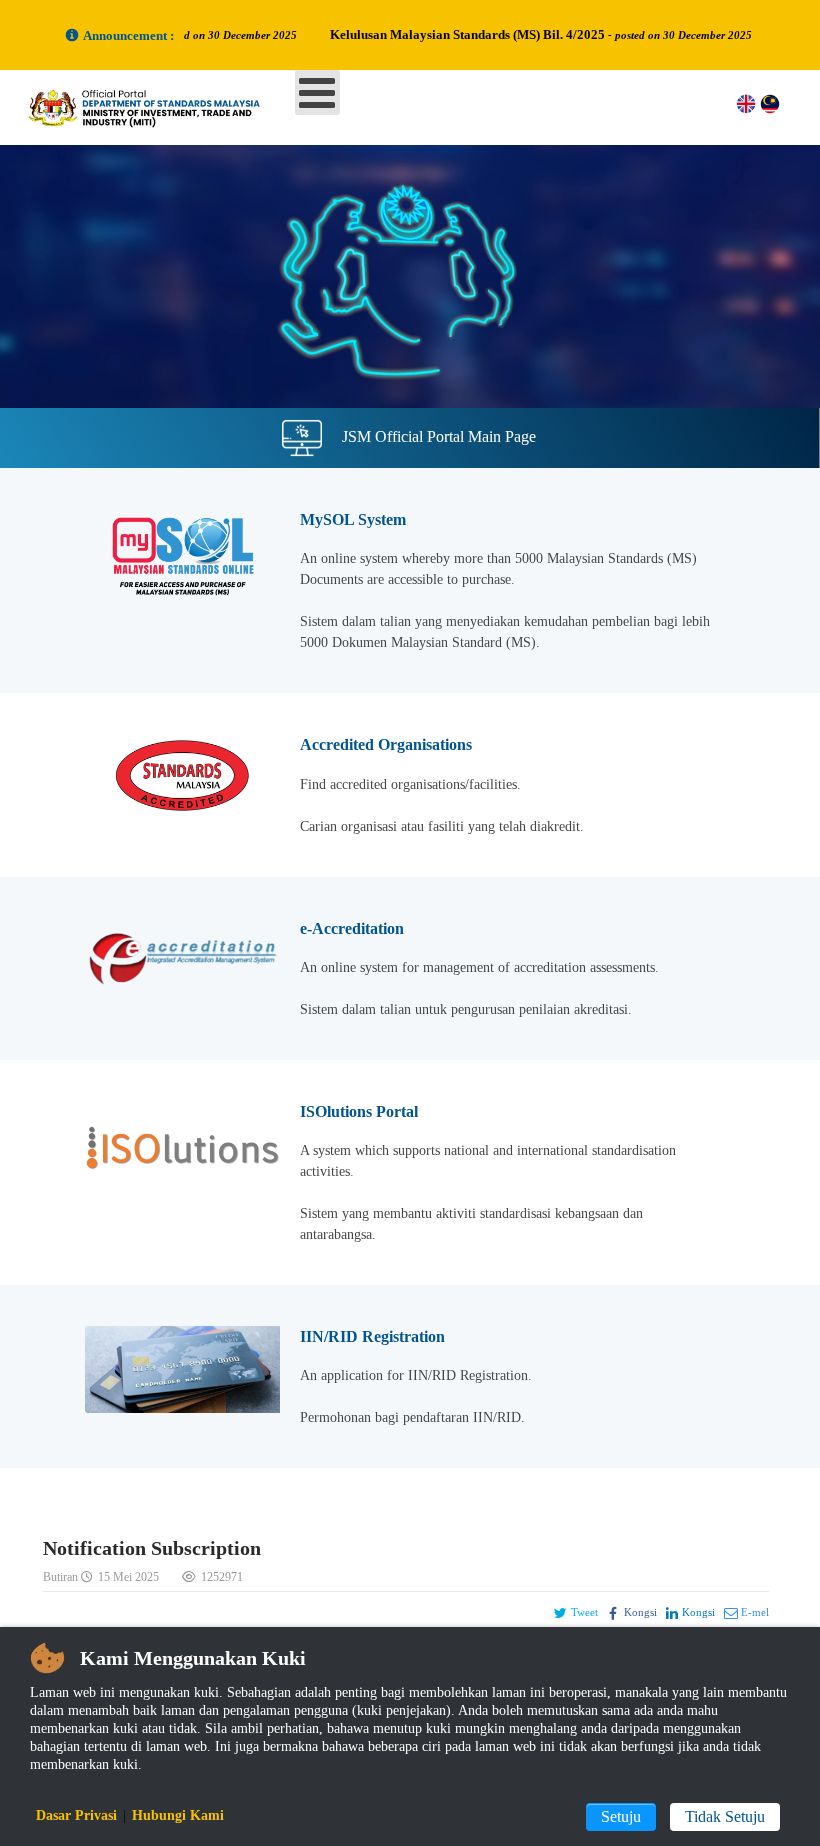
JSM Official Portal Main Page (439, 436)
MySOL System (353, 519)
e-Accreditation (352, 928)
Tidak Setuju (725, 1816)
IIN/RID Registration (372, 1336)
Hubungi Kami (178, 1815)
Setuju (621, 1816)
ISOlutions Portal (359, 1111)
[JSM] (160, 106)
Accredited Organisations (386, 744)
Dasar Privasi (76, 1815)
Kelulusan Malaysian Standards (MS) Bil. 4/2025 (493, 34)
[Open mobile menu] (317, 92)
